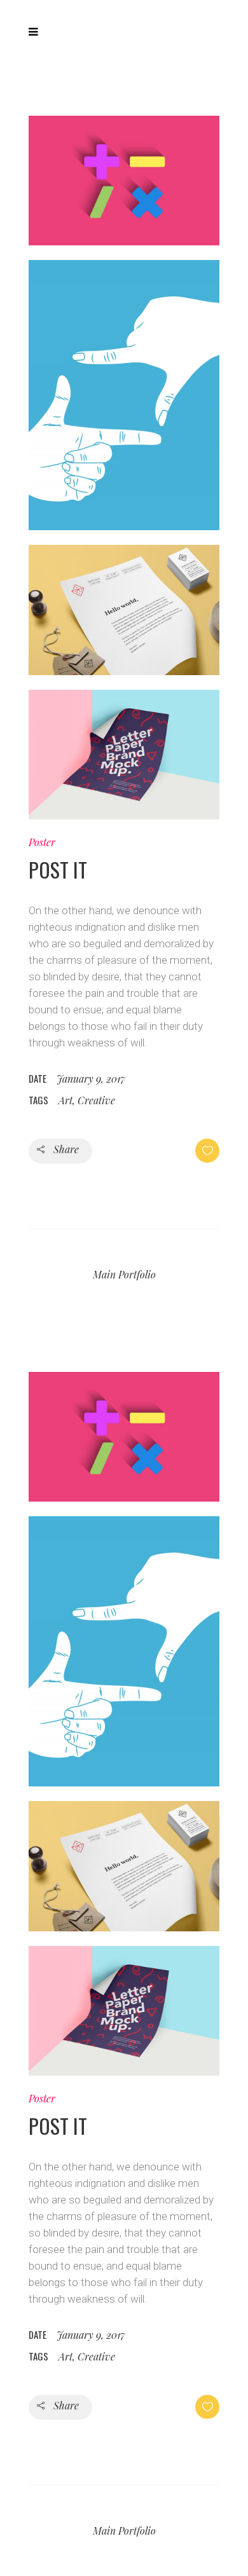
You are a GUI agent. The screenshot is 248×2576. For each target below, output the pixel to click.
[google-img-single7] (124, 188)
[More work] (124, 617)
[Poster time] (124, 762)
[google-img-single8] (124, 402)
